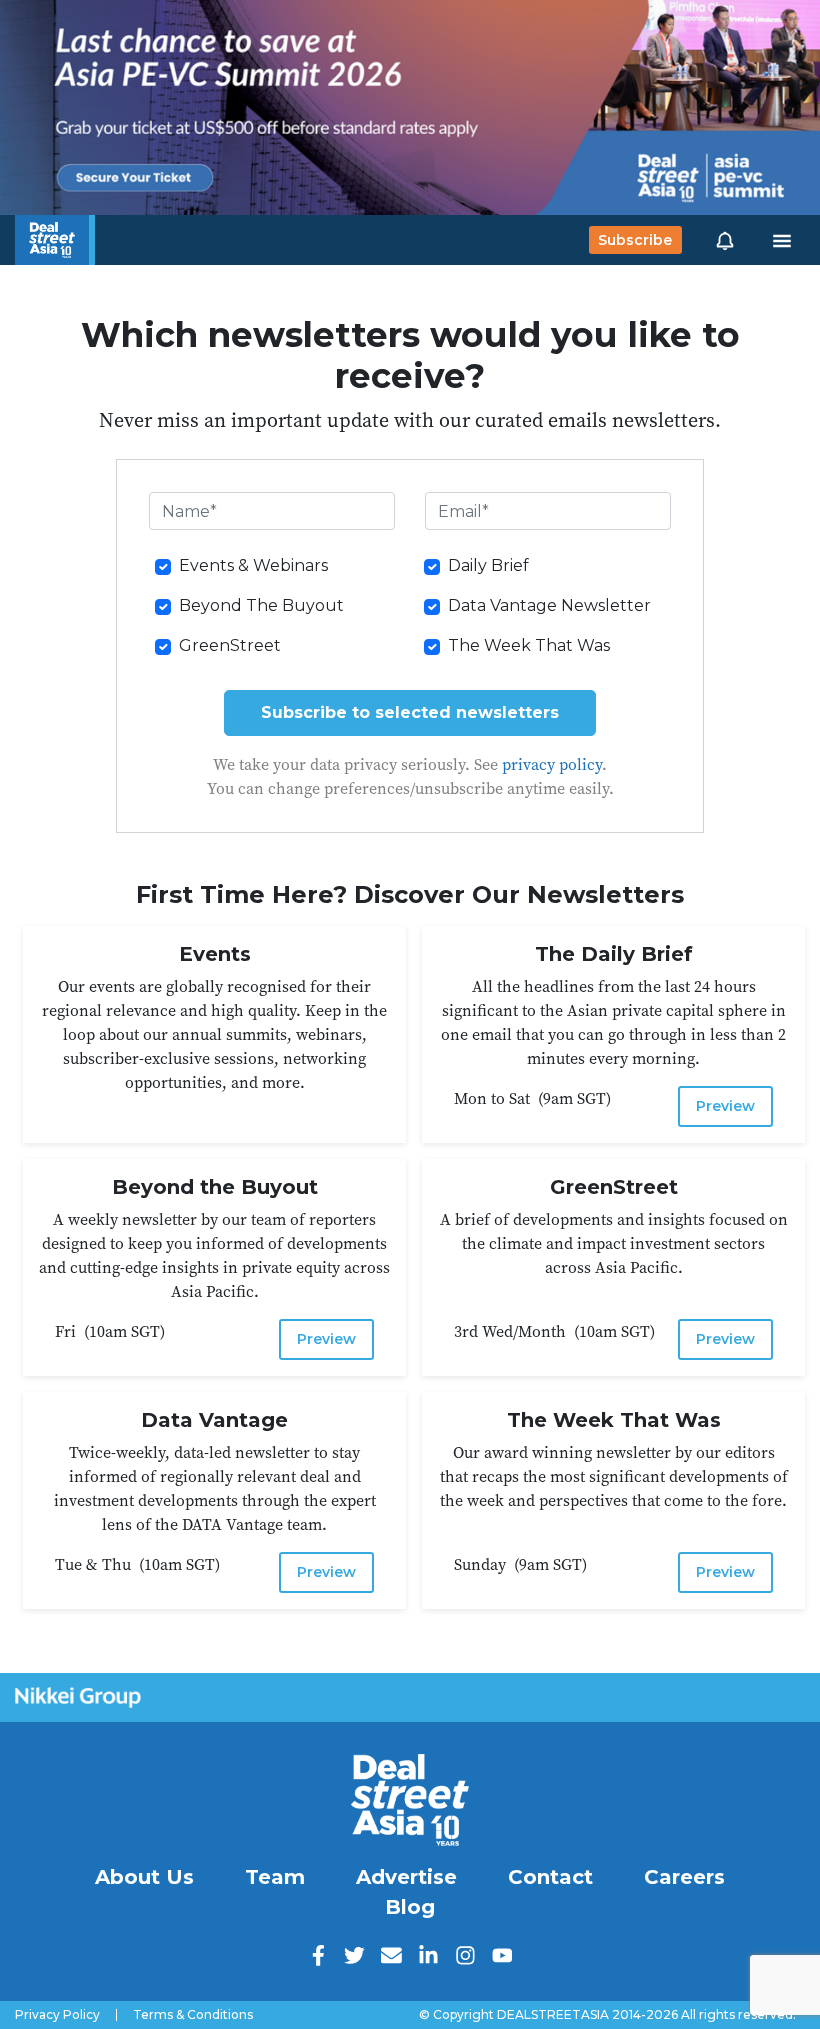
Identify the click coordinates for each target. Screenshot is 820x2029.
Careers (684, 1877)
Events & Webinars (253, 565)
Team (275, 1877)
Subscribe (635, 240)
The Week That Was (529, 645)
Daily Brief (488, 565)
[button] (725, 240)
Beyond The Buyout (261, 605)
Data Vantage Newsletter (549, 605)
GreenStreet (230, 645)
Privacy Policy (57, 2015)
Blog (410, 1907)
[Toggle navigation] (782, 240)
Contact (550, 1877)
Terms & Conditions (193, 2015)
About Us (144, 1877)
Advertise (406, 1877)
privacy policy (552, 764)
